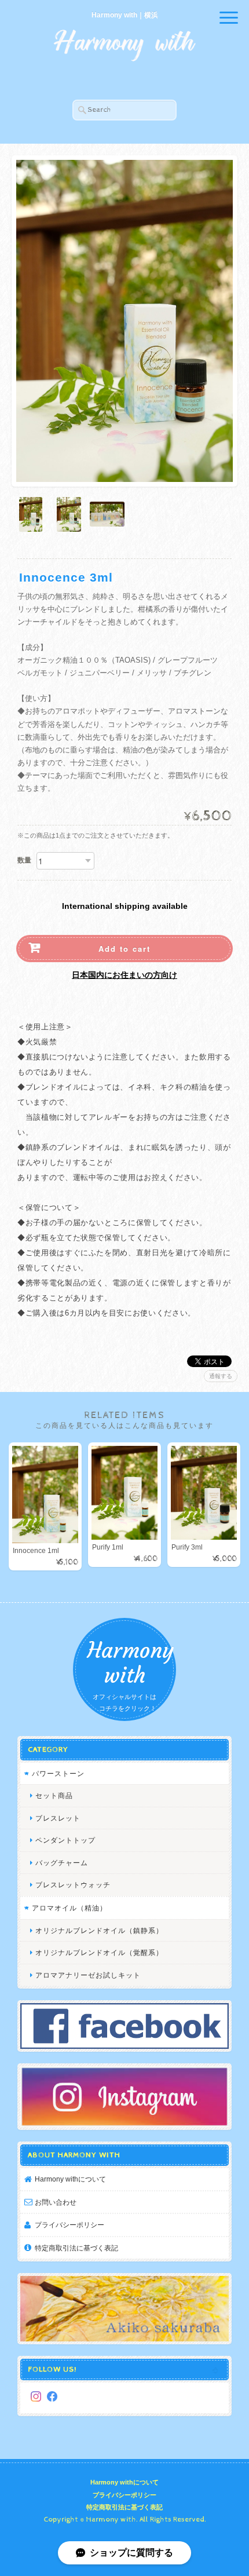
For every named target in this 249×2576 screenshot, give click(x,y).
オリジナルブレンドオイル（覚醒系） (99, 1952)
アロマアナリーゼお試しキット (88, 1975)
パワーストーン (58, 1773)
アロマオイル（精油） (69, 1908)
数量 (24, 860)
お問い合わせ (56, 2202)
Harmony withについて (70, 2179)
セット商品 (54, 1795)
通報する (221, 1376)
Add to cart (124, 949)
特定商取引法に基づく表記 (76, 2248)
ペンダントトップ (65, 1840)
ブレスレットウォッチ (73, 1885)
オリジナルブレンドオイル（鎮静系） (99, 1930)
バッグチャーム (62, 1863)
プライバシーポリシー (69, 2225)
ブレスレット (58, 1818)
